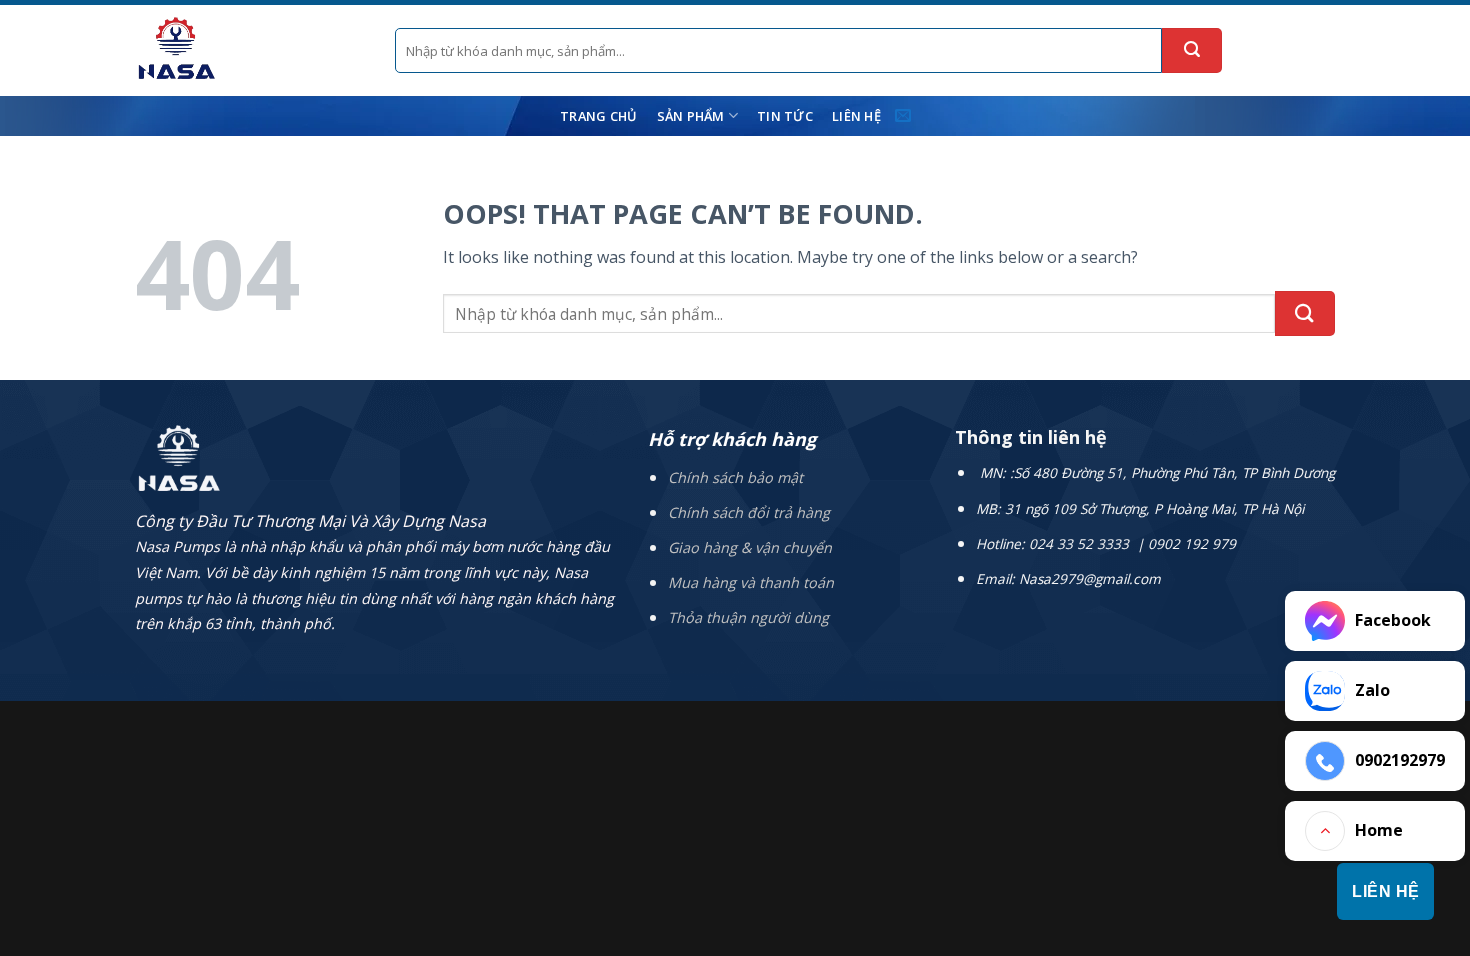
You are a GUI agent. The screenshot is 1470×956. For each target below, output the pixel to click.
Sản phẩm (691, 116)
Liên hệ (856, 116)
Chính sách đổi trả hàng (749, 512)
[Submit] (1192, 50)
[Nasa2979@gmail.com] (905, 115)
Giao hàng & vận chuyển (750, 547)
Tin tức (785, 116)
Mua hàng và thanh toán (751, 582)
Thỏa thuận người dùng (748, 617)
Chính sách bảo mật (735, 477)
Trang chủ (598, 116)
